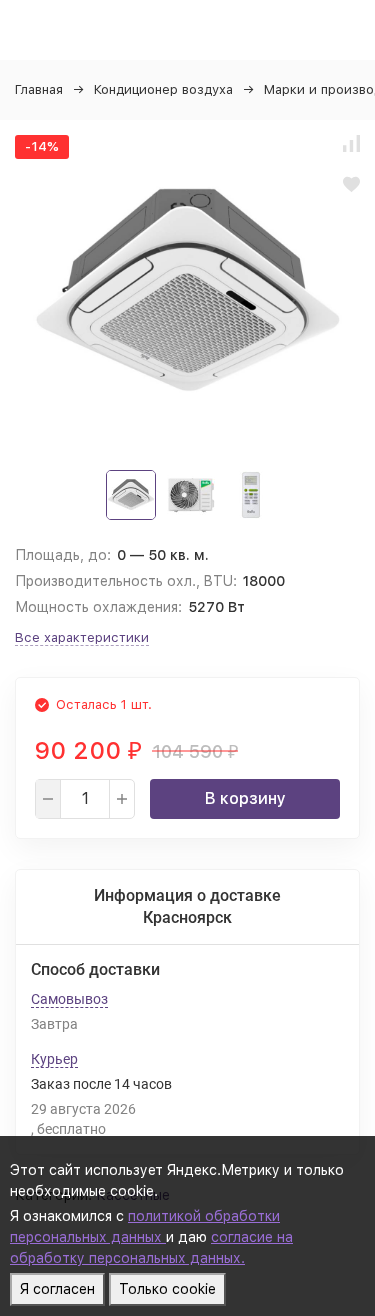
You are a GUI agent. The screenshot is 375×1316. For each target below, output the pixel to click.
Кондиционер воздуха (163, 89)
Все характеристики (82, 637)
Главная (39, 89)
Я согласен (57, 1289)
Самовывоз (69, 999)
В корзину (245, 798)
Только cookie (167, 1289)
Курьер (54, 1059)
